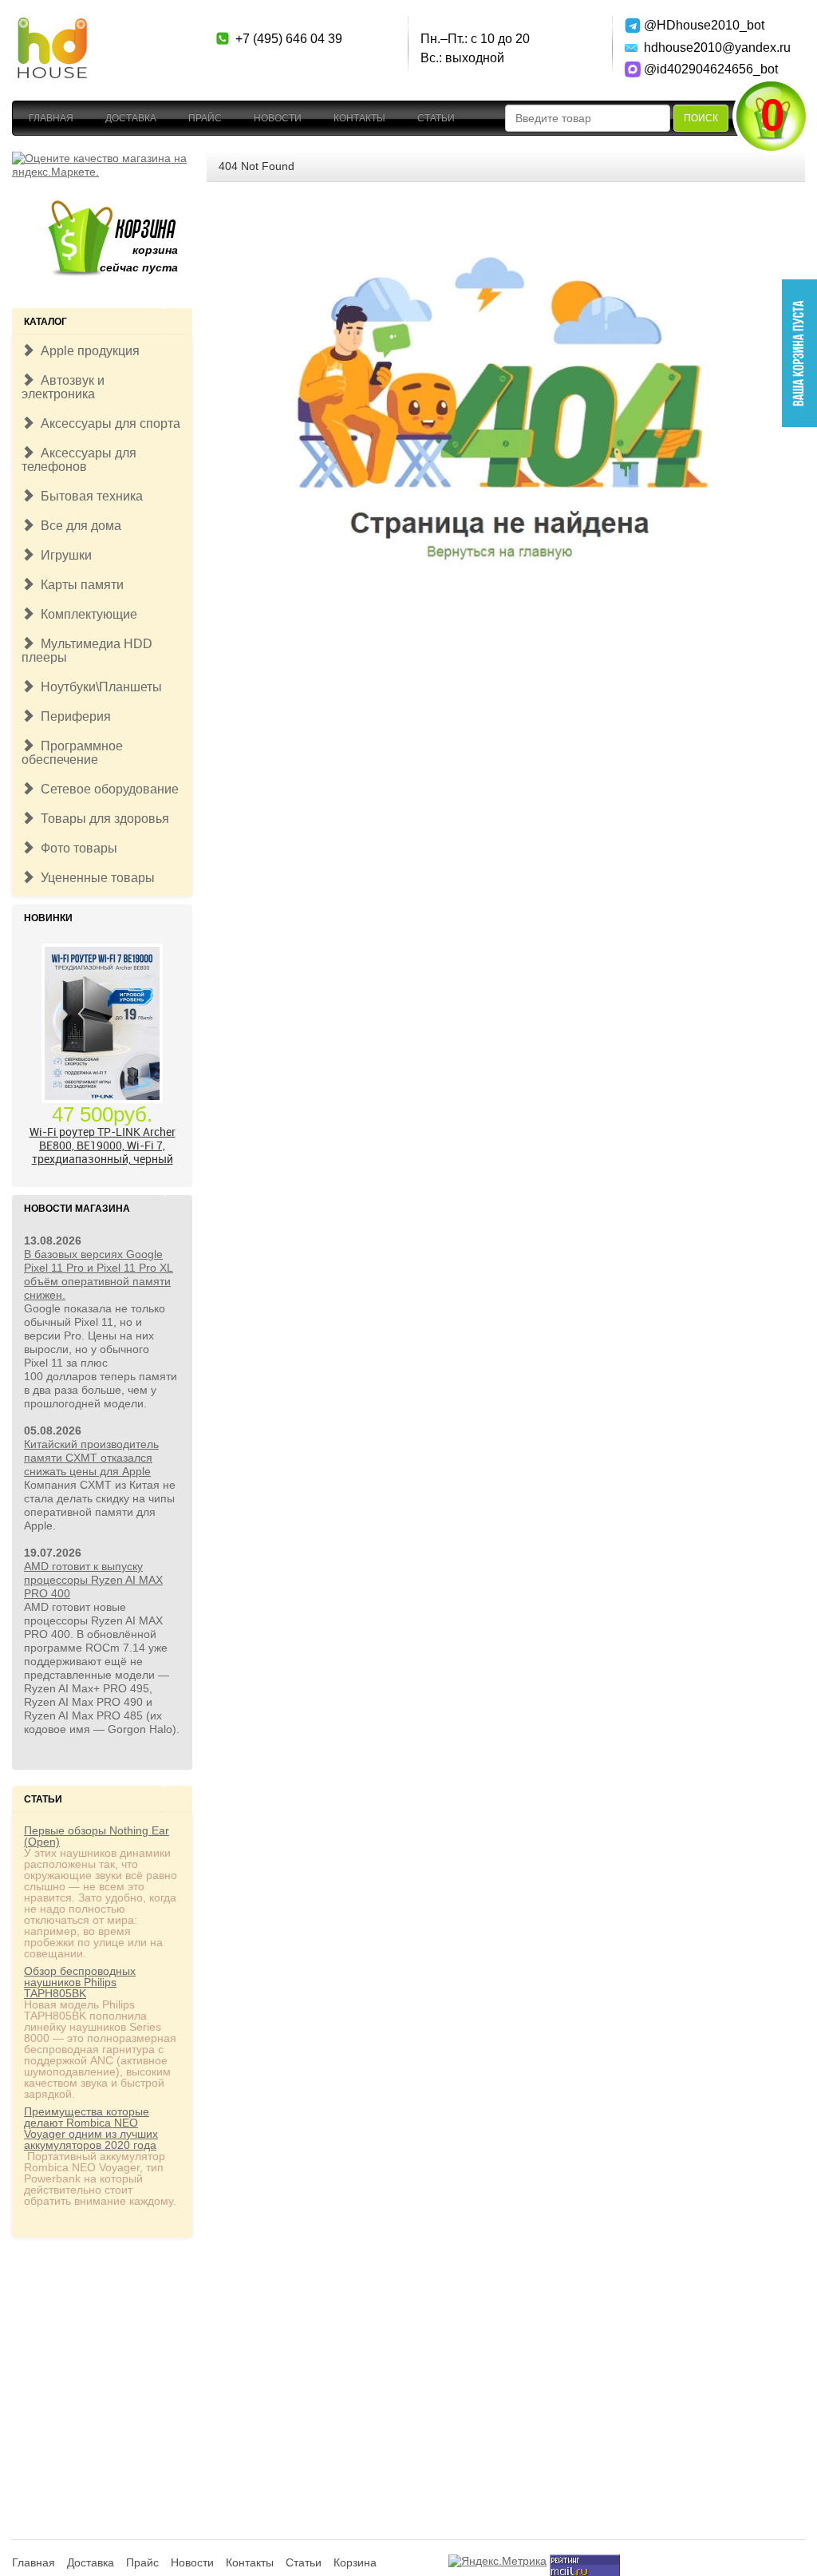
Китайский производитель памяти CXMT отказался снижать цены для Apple (91, 1458)
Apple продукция (87, 351)
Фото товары (76, 848)
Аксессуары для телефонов (79, 460)
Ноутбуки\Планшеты (98, 687)
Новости (278, 118)
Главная (51, 118)
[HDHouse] (52, 25)
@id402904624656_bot (711, 69)
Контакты (359, 118)
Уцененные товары (95, 878)
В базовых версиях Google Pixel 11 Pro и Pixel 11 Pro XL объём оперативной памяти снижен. (99, 1274)
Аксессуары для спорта (107, 423)
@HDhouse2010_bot (704, 25)
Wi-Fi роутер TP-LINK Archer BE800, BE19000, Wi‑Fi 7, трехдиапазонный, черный (103, 1145)
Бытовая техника (89, 496)
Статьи (436, 118)
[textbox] (588, 118)
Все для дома (78, 526)
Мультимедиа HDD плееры (87, 651)
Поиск (701, 118)
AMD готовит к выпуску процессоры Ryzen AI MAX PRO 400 (93, 1580)
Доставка (131, 118)
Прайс (205, 118)
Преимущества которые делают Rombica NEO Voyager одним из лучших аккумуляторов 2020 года (91, 2128)
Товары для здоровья (102, 819)
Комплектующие (86, 614)
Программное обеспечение (72, 753)
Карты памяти (79, 585)
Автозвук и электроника (63, 387)
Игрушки (63, 555)
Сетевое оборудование (107, 789)
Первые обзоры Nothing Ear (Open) (97, 1836)
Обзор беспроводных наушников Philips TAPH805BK (80, 1982)
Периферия (73, 716)
